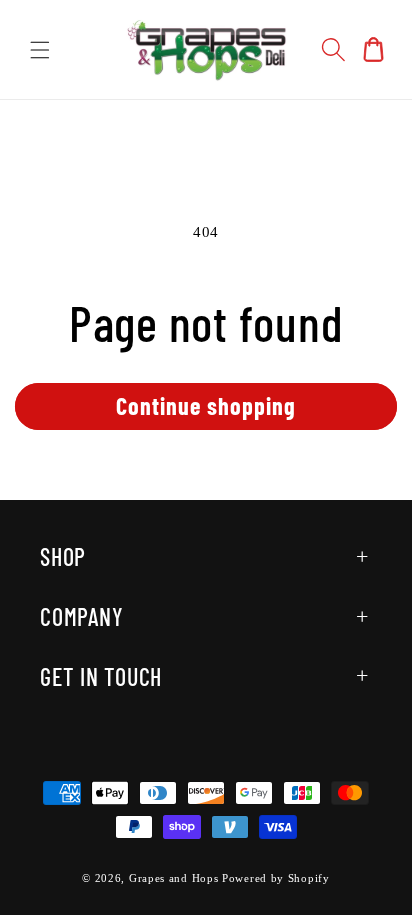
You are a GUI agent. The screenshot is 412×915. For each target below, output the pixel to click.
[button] (40, 50)
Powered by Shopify (276, 878)
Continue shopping (206, 405)
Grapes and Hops (175, 878)
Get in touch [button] (101, 676)
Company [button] (81, 616)
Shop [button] (63, 556)
